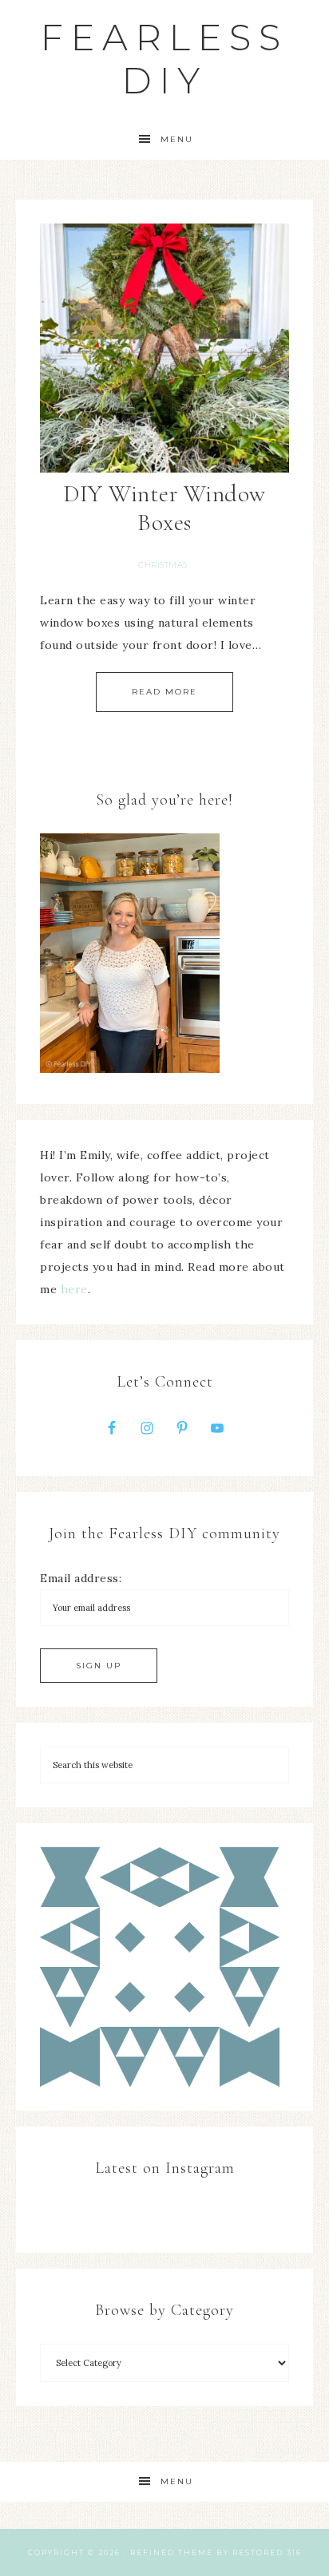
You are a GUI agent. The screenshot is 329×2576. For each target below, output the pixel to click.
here (74, 1289)
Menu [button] (177, 139)
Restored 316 (267, 2552)
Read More (164, 692)
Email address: (81, 1578)
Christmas (163, 565)
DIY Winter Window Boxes (164, 508)
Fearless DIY (164, 59)
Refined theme (172, 2552)
